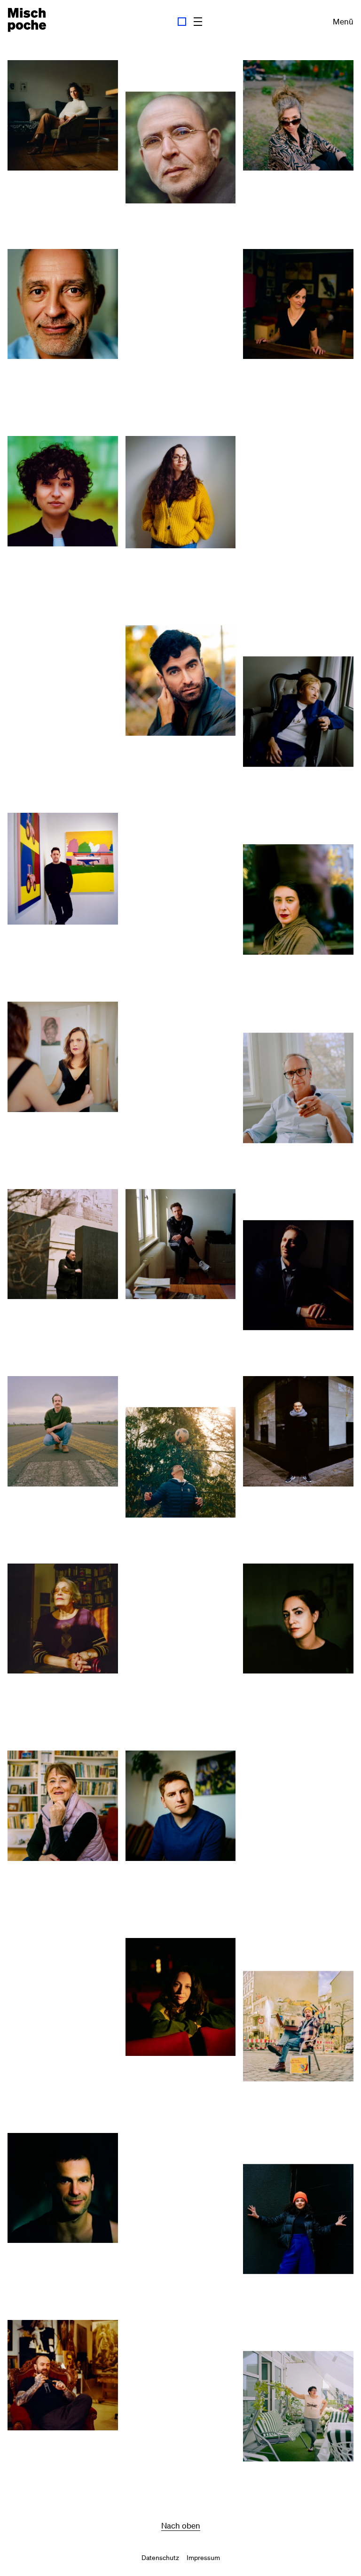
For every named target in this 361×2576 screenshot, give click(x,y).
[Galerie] (182, 22)
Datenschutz (160, 2558)
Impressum (203, 2558)
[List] (198, 22)
